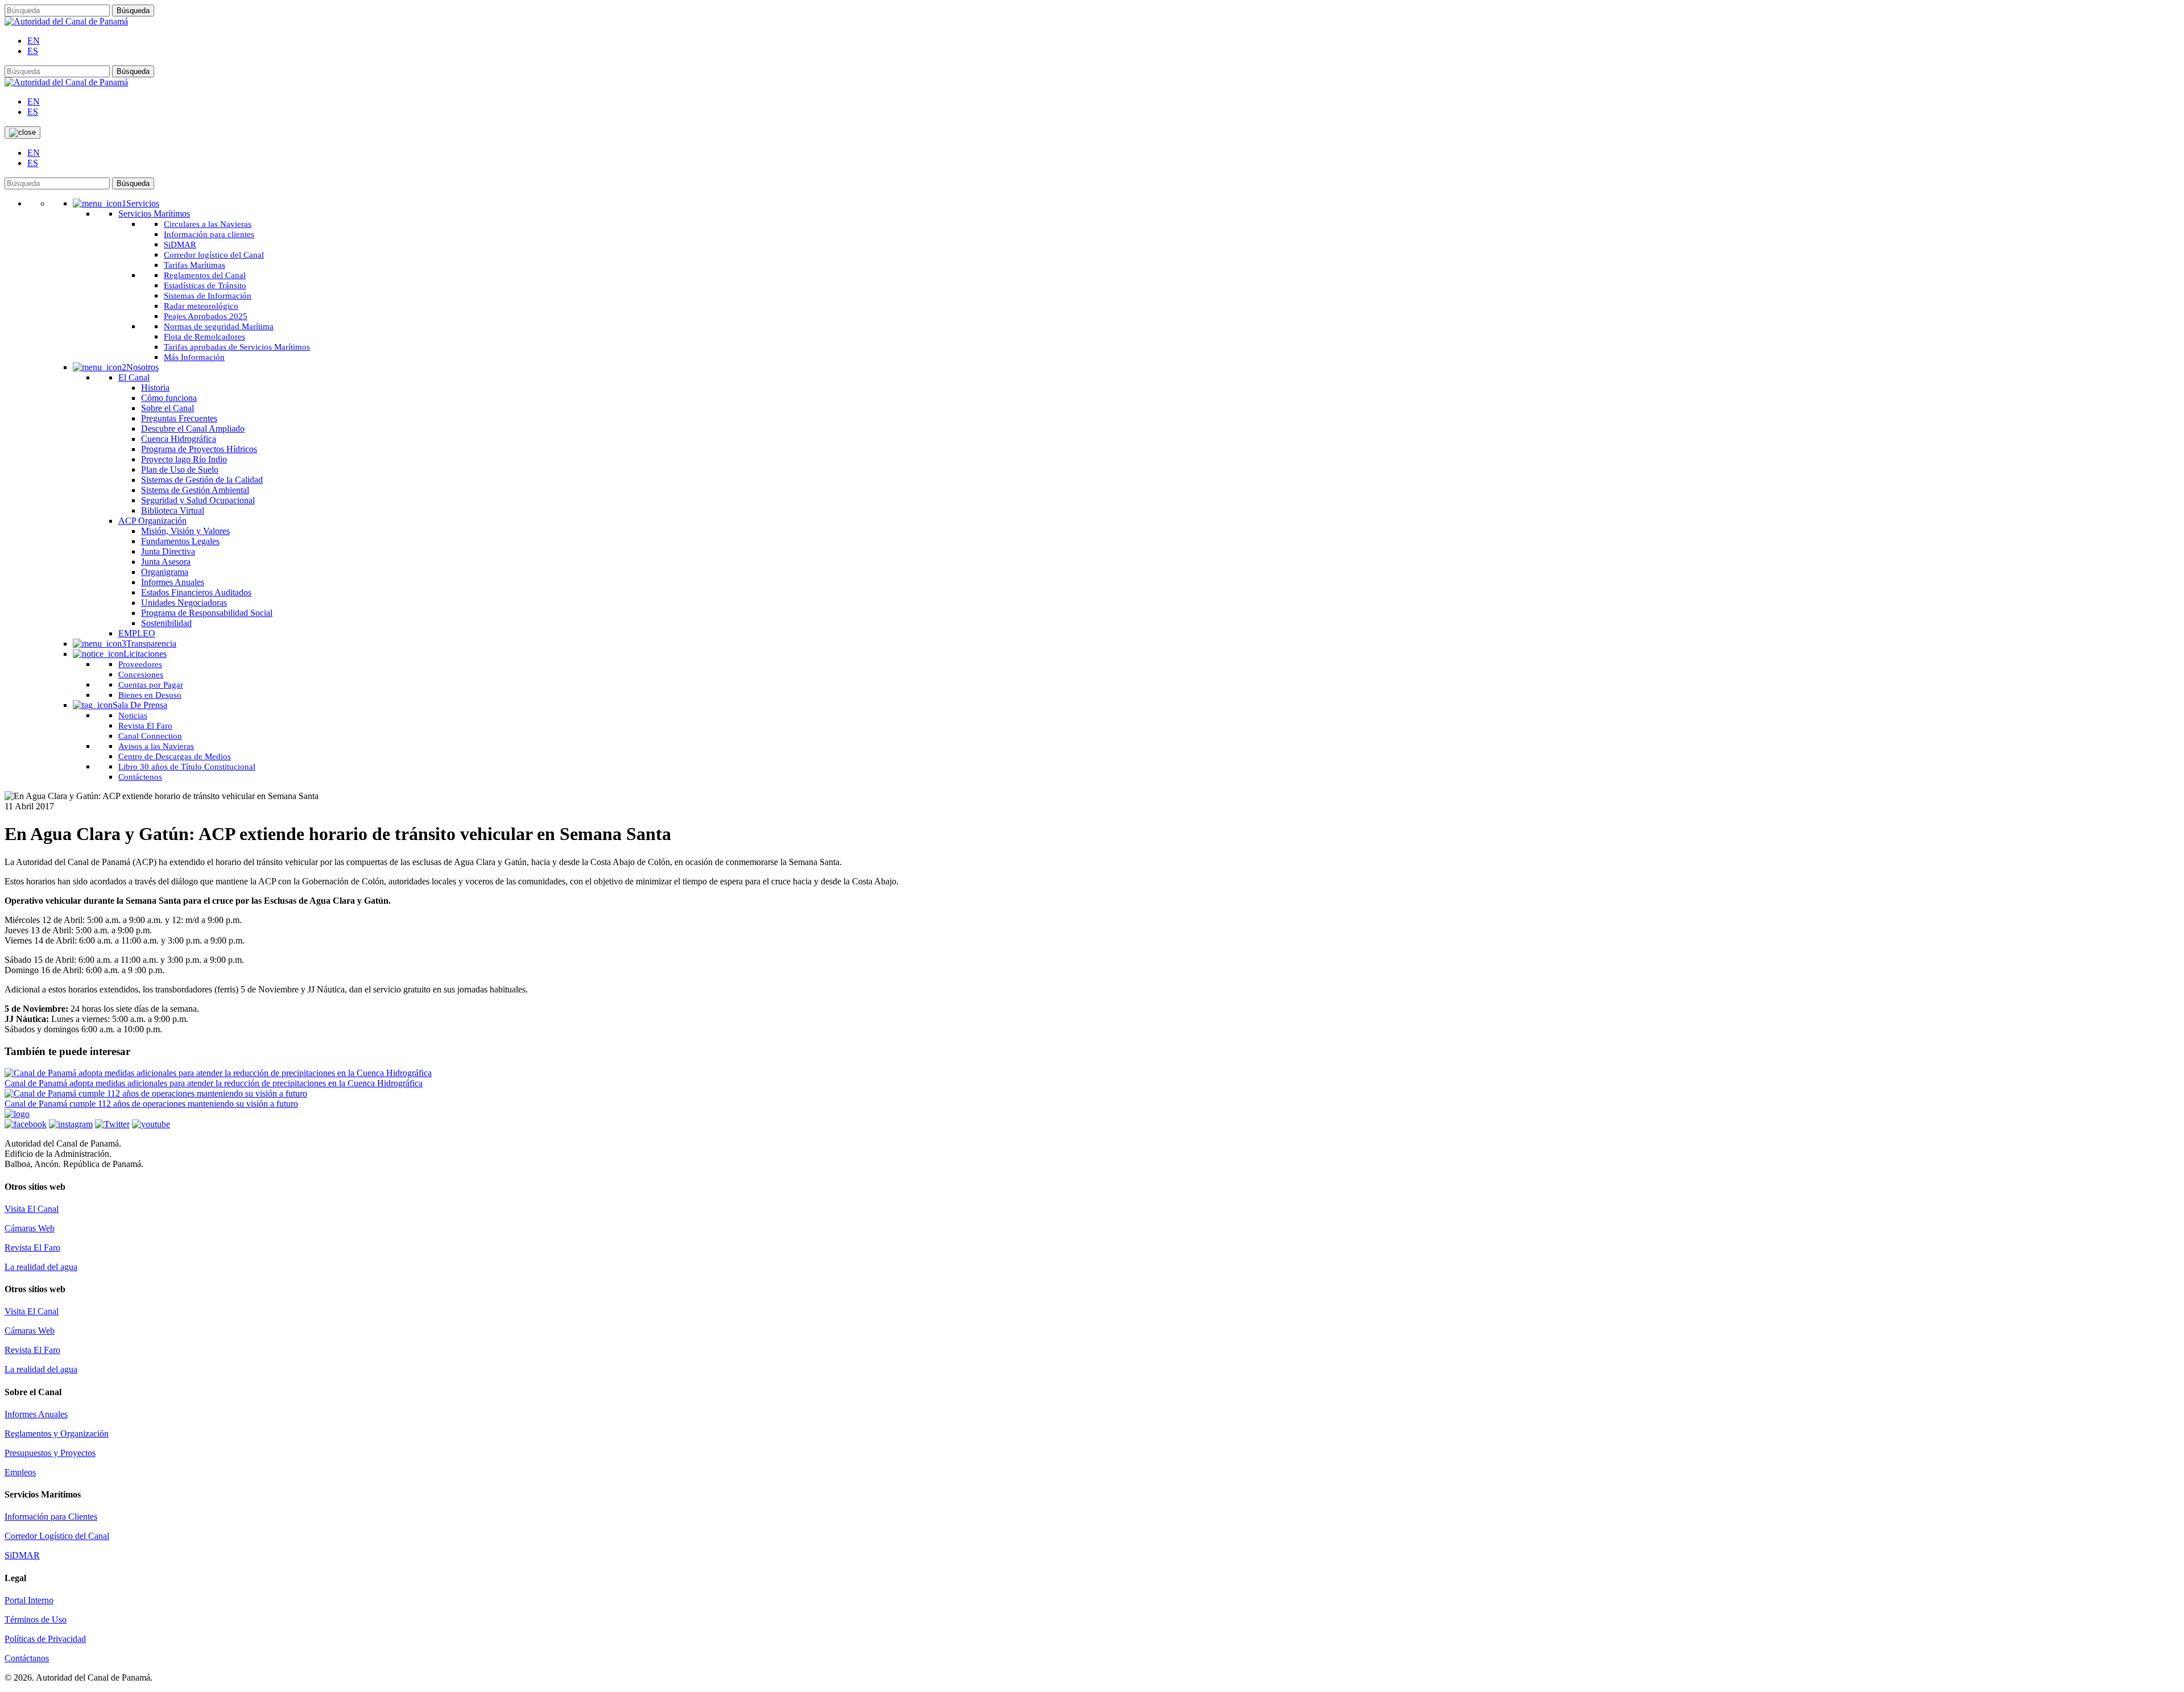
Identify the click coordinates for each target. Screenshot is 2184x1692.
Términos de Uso (36, 1619)
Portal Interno (29, 1600)
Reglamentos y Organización (57, 1434)
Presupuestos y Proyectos (50, 1453)
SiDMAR (22, 1555)
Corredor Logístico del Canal (57, 1536)
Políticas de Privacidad (45, 1639)
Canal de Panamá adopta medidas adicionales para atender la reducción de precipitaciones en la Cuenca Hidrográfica (214, 1083)
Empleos (20, 1472)
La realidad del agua (41, 1267)
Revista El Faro (32, 1248)
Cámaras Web (30, 1228)
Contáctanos (27, 1658)
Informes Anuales (36, 1414)
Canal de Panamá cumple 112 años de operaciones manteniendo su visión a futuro (151, 1104)
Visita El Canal (32, 1209)
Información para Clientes (51, 1517)
